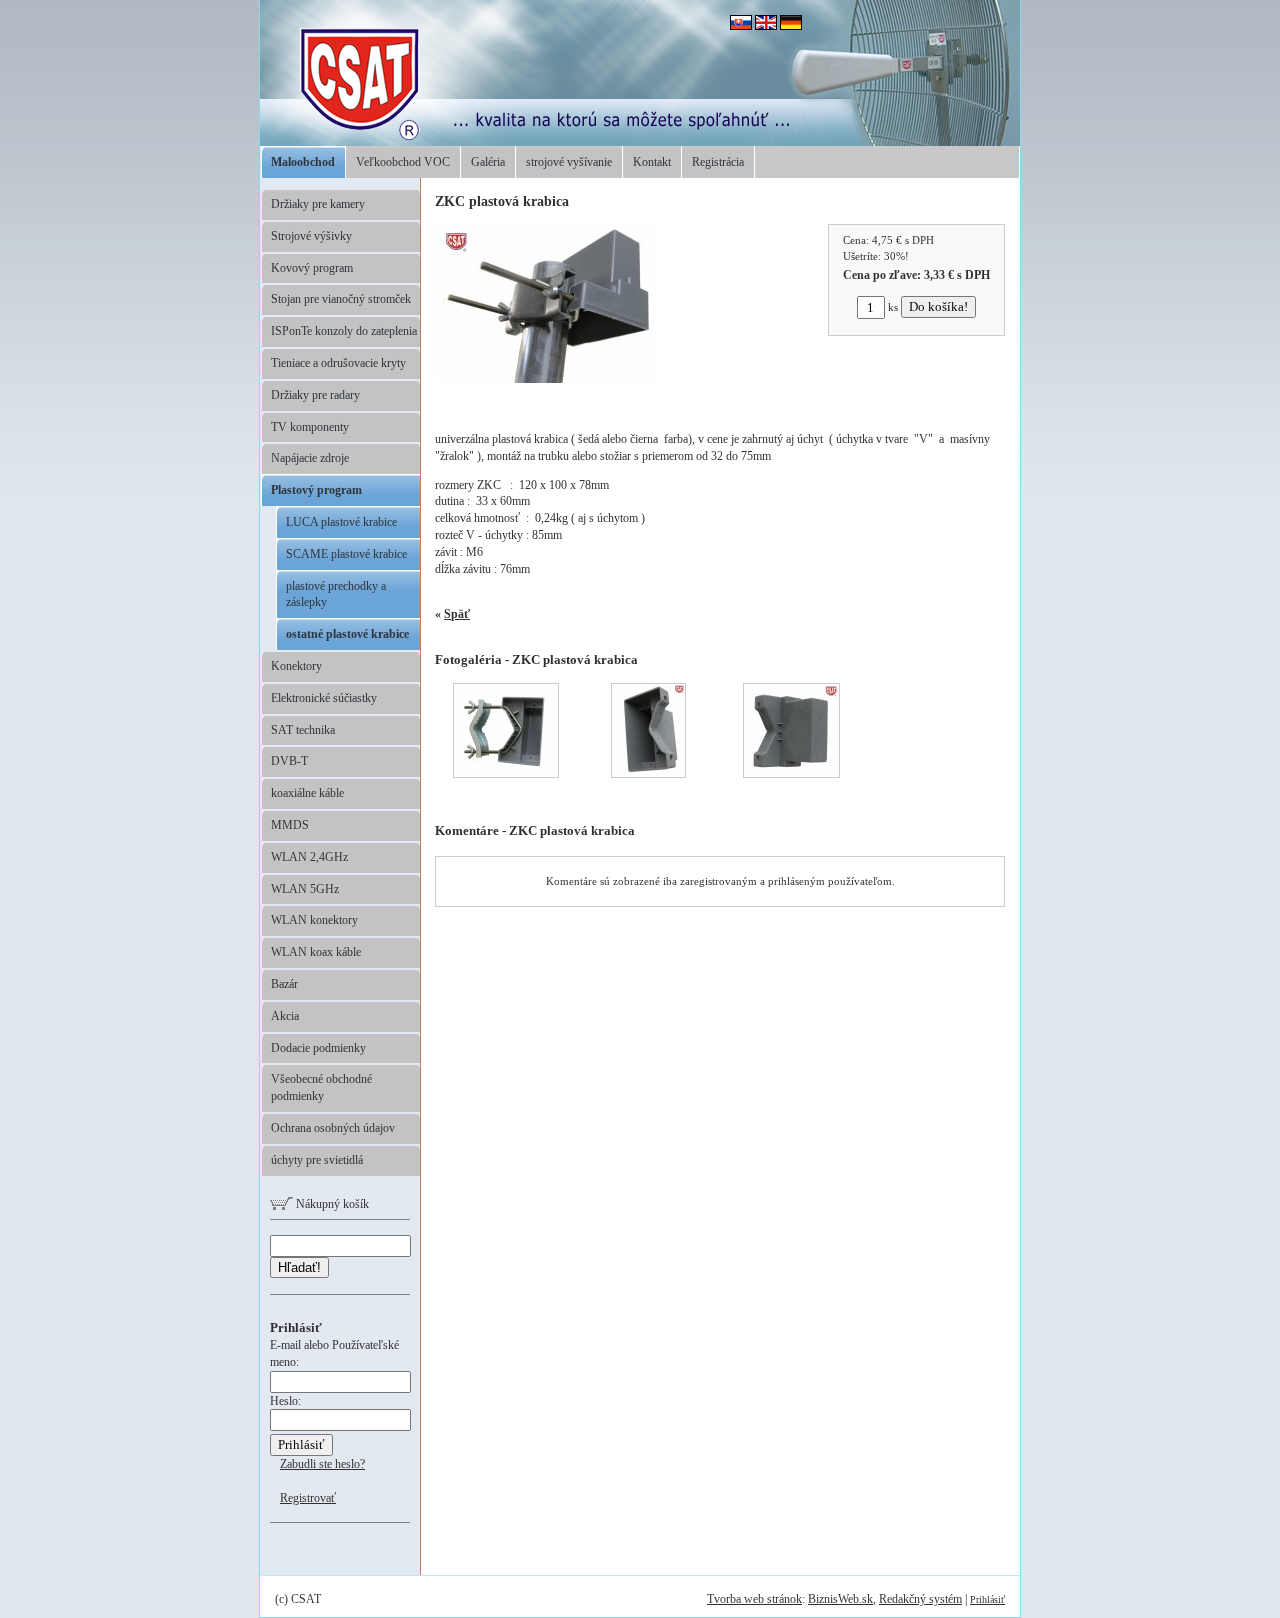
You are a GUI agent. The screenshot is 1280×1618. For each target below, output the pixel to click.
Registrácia (718, 162)
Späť (457, 614)
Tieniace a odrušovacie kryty (338, 363)
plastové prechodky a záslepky (336, 594)
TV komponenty (310, 427)
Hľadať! (299, 1267)
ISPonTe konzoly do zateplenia (344, 331)
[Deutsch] (791, 26)
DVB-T (289, 761)
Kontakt (652, 162)
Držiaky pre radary (315, 395)
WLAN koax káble (316, 952)
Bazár (284, 984)
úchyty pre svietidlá (317, 1160)
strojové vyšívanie (569, 162)
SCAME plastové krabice (346, 554)
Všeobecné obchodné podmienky (321, 1087)
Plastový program (316, 490)
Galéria (488, 162)
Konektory (296, 666)
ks (893, 307)
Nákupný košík (331, 1204)
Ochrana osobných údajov (333, 1128)
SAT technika (303, 730)
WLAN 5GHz (305, 889)
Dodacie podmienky (318, 1048)
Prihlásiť (987, 1599)
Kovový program (312, 268)
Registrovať (308, 1498)
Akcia (285, 1016)
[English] (766, 26)
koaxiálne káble (307, 793)
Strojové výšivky (311, 236)
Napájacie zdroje (310, 458)
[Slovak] (741, 26)
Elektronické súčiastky (324, 698)
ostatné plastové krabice (347, 634)
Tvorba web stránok (754, 1599)
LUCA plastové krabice (341, 522)
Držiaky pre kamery (318, 204)
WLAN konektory (314, 920)
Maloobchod (303, 162)
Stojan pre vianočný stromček (341, 299)
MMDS (290, 825)
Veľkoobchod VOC (403, 162)
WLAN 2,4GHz (309, 857)
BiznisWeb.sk (840, 1599)
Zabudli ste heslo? (322, 1464)
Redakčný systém (920, 1599)
